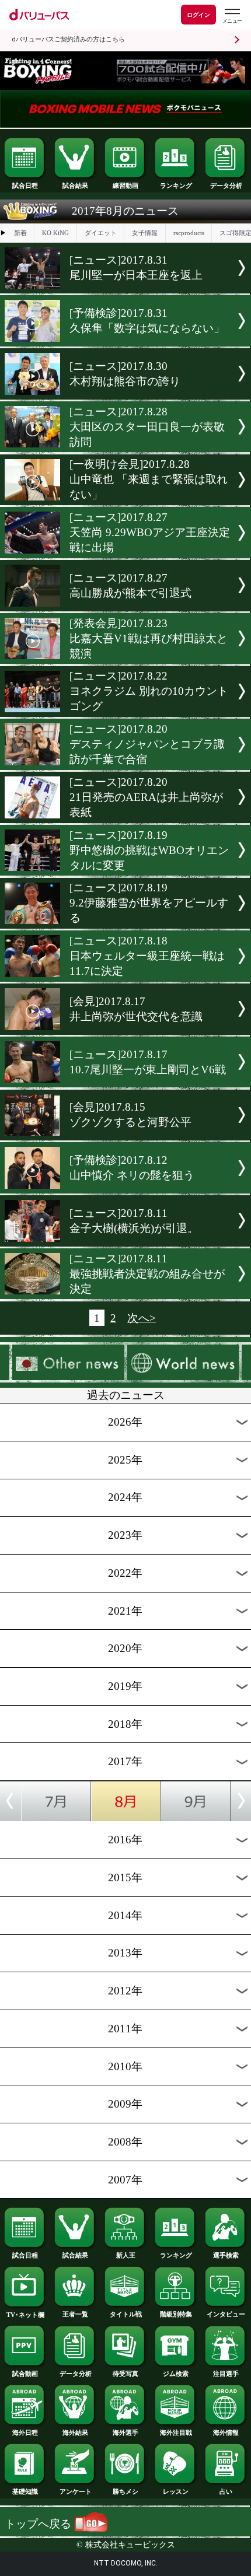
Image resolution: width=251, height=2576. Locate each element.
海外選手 (125, 2432)
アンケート (76, 2491)
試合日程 (25, 185)
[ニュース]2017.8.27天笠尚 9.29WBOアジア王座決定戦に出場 (150, 532)
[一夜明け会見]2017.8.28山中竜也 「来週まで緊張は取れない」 (149, 479)
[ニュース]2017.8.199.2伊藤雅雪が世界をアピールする (149, 903)
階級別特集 (176, 2314)
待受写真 (125, 2374)
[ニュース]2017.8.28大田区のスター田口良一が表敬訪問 (147, 427)
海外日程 (25, 2432)
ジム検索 (176, 2374)
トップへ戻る (39, 2524)
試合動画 (25, 2374)
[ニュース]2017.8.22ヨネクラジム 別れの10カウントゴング (149, 691)
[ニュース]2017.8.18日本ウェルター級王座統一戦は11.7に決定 (147, 956)
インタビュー (226, 2314)
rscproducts (189, 233)
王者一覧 (75, 2314)
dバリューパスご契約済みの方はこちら (68, 39)
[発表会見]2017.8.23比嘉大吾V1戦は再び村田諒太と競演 (149, 638)
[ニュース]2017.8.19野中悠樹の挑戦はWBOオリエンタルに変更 (149, 850)
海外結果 (75, 2432)
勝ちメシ (125, 2491)
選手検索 (226, 2255)
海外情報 (226, 2432)
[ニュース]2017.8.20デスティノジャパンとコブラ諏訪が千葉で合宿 (147, 744)
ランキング (176, 185)
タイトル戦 (126, 2314)
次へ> (142, 1317)
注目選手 (226, 2374)
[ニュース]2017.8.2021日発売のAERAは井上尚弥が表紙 (146, 797)
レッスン (176, 2491)
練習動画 (125, 185)
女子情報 (145, 233)
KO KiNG (55, 233)
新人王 (126, 2255)
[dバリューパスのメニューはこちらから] (232, 16)
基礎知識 (25, 2491)
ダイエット (101, 233)
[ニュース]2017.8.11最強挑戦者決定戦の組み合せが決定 (147, 1274)
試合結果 (75, 185)
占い (226, 2491)
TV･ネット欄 (25, 2315)
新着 (20, 233)
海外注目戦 (176, 2432)
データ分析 (226, 185)
